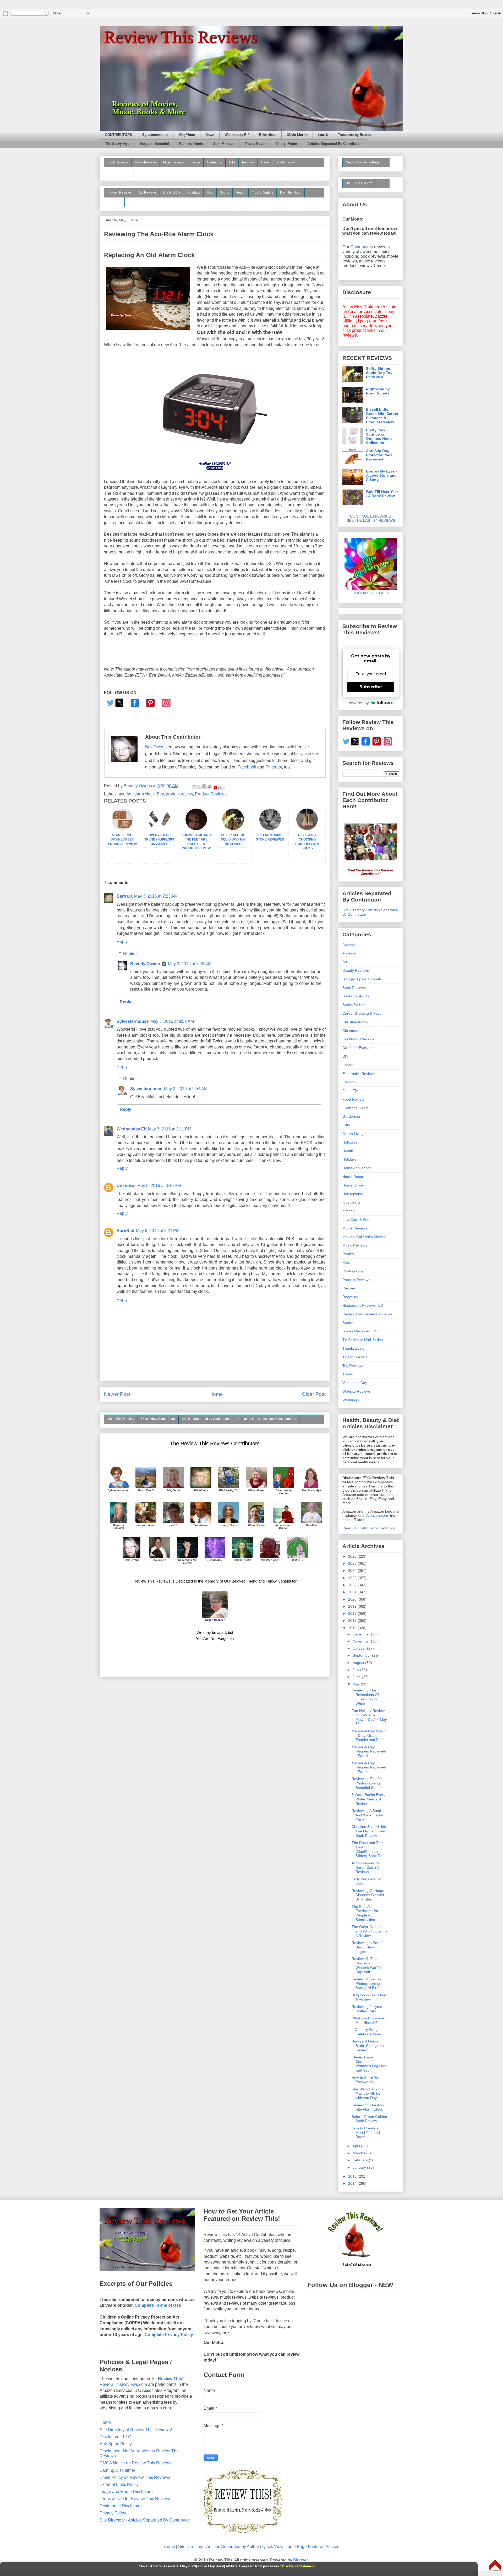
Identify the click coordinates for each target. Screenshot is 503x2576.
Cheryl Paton (287, 144)
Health (240, 193)
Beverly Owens (145, 964)
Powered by (358, 703)
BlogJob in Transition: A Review (369, 1997)
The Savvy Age (117, 144)
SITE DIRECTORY (359, 183)
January (360, 2167)
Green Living (353, 1134)
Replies (130, 954)
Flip (221, 787)
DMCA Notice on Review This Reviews (136, 2463)
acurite (125, 794)
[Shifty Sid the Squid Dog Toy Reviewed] (233, 829)
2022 (353, 1585)
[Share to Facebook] (204, 786)
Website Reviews (357, 1391)
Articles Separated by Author (233, 2547)
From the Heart (291, 193)
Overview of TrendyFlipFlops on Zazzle (159, 839)
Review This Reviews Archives (367, 1314)
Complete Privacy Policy (169, 2335)
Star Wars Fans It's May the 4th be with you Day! (367, 2094)
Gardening (215, 162)
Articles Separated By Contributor (335, 144)
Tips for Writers (263, 193)
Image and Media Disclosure (126, 2492)
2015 (353, 2176)
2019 (353, 1606)
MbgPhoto (187, 135)
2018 (353, 1613)
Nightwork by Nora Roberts (378, 391)
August (359, 1663)
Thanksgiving (353, 1348)
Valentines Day (355, 1383)
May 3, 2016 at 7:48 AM (190, 964)
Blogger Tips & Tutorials (362, 979)
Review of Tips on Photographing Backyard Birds (366, 1984)
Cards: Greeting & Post (362, 1013)
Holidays (194, 193)
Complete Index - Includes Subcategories (267, 1419)
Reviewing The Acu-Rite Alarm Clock (368, 2107)
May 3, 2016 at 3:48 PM (159, 1186)
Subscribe (371, 687)
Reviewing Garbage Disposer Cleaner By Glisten (368, 1895)
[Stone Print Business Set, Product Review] (122, 829)
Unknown (126, 1186)
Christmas (351, 1031)
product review (179, 794)
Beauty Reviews (119, 172)
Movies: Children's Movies (364, 1237)
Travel (265, 162)
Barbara (125, 896)
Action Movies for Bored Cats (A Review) (366, 1868)
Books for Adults (356, 996)
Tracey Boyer (255, 144)
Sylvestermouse (155, 135)
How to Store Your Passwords (367, 2080)
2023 (353, 1578)
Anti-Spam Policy (116, 2444)
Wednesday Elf (237, 135)
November (362, 1641)
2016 (353, 1628)
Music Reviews (174, 162)
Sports (224, 193)
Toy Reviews (147, 193)
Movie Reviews (146, 162)
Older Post (314, 1394)
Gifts (232, 162)
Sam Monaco (224, 144)
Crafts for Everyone (359, 1048)
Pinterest (274, 767)
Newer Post (117, 1394)
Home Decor (353, 1177)
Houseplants (353, 1194)
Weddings (351, 1400)
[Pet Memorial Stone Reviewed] (270, 829)
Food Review (353, 1099)
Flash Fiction (353, 1091)
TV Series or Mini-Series (363, 1340)
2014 (353, 2183)
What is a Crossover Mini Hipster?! (368, 2020)
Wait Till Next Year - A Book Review (382, 494)
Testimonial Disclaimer (121, 2506)
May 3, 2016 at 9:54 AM (186, 1089)
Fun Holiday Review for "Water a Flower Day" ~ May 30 (369, 1717)
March (358, 2153)
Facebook (247, 767)
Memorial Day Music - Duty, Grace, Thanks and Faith (368, 1735)
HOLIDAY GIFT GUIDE (369, 593)
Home (216, 1394)
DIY (345, 1056)
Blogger (300, 2560)
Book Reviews (118, 162)
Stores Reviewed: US (360, 1331)
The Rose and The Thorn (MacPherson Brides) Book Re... (369, 1849)
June (357, 1677)
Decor (196, 162)
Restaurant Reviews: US (363, 1305)
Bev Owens (156, 747)
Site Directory (191, 2547)
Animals (349, 945)
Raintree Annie (191, 144)
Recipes (248, 162)
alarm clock (144, 794)
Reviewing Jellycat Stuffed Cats (367, 2009)
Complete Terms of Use (158, 2305)
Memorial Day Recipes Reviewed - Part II (369, 1751)
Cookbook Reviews (358, 1039)
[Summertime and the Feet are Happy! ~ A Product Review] (196, 829)
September (362, 1655)
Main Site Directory (121, 1419)
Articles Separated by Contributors (206, 1419)
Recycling (350, 1297)
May (357, 1684)
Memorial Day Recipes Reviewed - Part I (369, 1767)
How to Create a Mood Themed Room (366, 2133)
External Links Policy (119, 2484)
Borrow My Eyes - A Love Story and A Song (382, 475)
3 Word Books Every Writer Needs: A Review (368, 1799)
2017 (353, 1621)
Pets (210, 193)
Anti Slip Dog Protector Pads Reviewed (379, 455)
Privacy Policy (113, 2513)
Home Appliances (357, 1168)
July (356, 1670)
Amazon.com (377, 1515)
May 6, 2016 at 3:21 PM (158, 1231)
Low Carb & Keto (356, 1220)
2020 (353, 1599)
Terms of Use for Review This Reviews (135, 2499)
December (362, 1634)
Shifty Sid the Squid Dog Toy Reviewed (233, 839)
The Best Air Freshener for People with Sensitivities (365, 1913)
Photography (286, 162)
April (357, 2146)
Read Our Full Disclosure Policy (369, 1528)
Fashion (349, 1082)
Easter (348, 1065)
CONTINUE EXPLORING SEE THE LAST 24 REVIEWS (371, 518)
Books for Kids (354, 1005)
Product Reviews (119, 193)
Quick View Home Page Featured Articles (301, 2547)
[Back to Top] (495, 2566)
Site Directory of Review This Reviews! (136, 2430)
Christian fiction (355, 1022)
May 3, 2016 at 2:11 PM (170, 1129)
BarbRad (125, 1231)
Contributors (362, 247)
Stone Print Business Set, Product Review (122, 839)
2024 (353, 1570)
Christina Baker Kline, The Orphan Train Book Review (369, 1831)
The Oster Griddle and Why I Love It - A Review (369, 1931)
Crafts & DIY (172, 193)
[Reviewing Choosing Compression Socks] (307, 829)
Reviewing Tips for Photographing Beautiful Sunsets (368, 1783)
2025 (353, 1563)
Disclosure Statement (298, 2566)
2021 (353, 1592)
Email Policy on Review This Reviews (135, 2477)
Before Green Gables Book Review (369, 2119)
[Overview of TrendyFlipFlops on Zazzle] (159, 829)
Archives (349, 953)
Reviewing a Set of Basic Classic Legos (367, 1947)
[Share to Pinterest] (209, 786)
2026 (353, 1556)
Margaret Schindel (154, 144)
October (360, 1648)
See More (114, 202)
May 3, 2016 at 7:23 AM (156, 896)
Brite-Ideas (268, 135)
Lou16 (323, 135)
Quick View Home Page (158, 1419)
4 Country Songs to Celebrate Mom (368, 2032)
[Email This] (194, 786)
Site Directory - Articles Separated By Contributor (145, 2520)
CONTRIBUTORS (119, 135)
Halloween (351, 1142)
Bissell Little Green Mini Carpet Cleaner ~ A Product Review (382, 416)
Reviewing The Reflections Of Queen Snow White (365, 1697)
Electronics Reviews (359, 1074)
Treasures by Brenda (355, 135)
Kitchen (349, 1211)
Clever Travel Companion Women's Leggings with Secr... (369, 2064)
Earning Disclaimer (117, 2470)
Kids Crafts (351, 1202)
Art (345, 962)
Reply (122, 941)
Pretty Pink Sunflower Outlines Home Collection (379, 436)
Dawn (210, 135)
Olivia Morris (297, 135)
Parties (348, 1254)
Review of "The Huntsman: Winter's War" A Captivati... (366, 1965)
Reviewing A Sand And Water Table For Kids (367, 1815)
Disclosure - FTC (115, 2437)
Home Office (353, 1185)
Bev (160, 794)
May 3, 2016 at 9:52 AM (172, 1021)
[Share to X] (199, 786)
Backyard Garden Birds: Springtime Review (368, 2046)
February (361, 2160)
